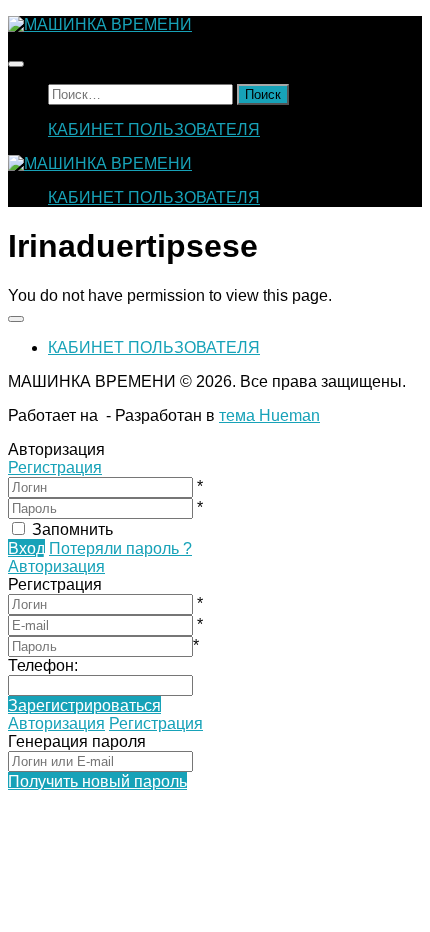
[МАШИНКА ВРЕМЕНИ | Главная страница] (100, 24)
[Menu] (16, 64)
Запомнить (72, 529)
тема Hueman (269, 415)
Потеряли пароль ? (120, 548)
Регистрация (55, 467)
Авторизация (56, 566)
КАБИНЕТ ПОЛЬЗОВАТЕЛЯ (154, 129)
